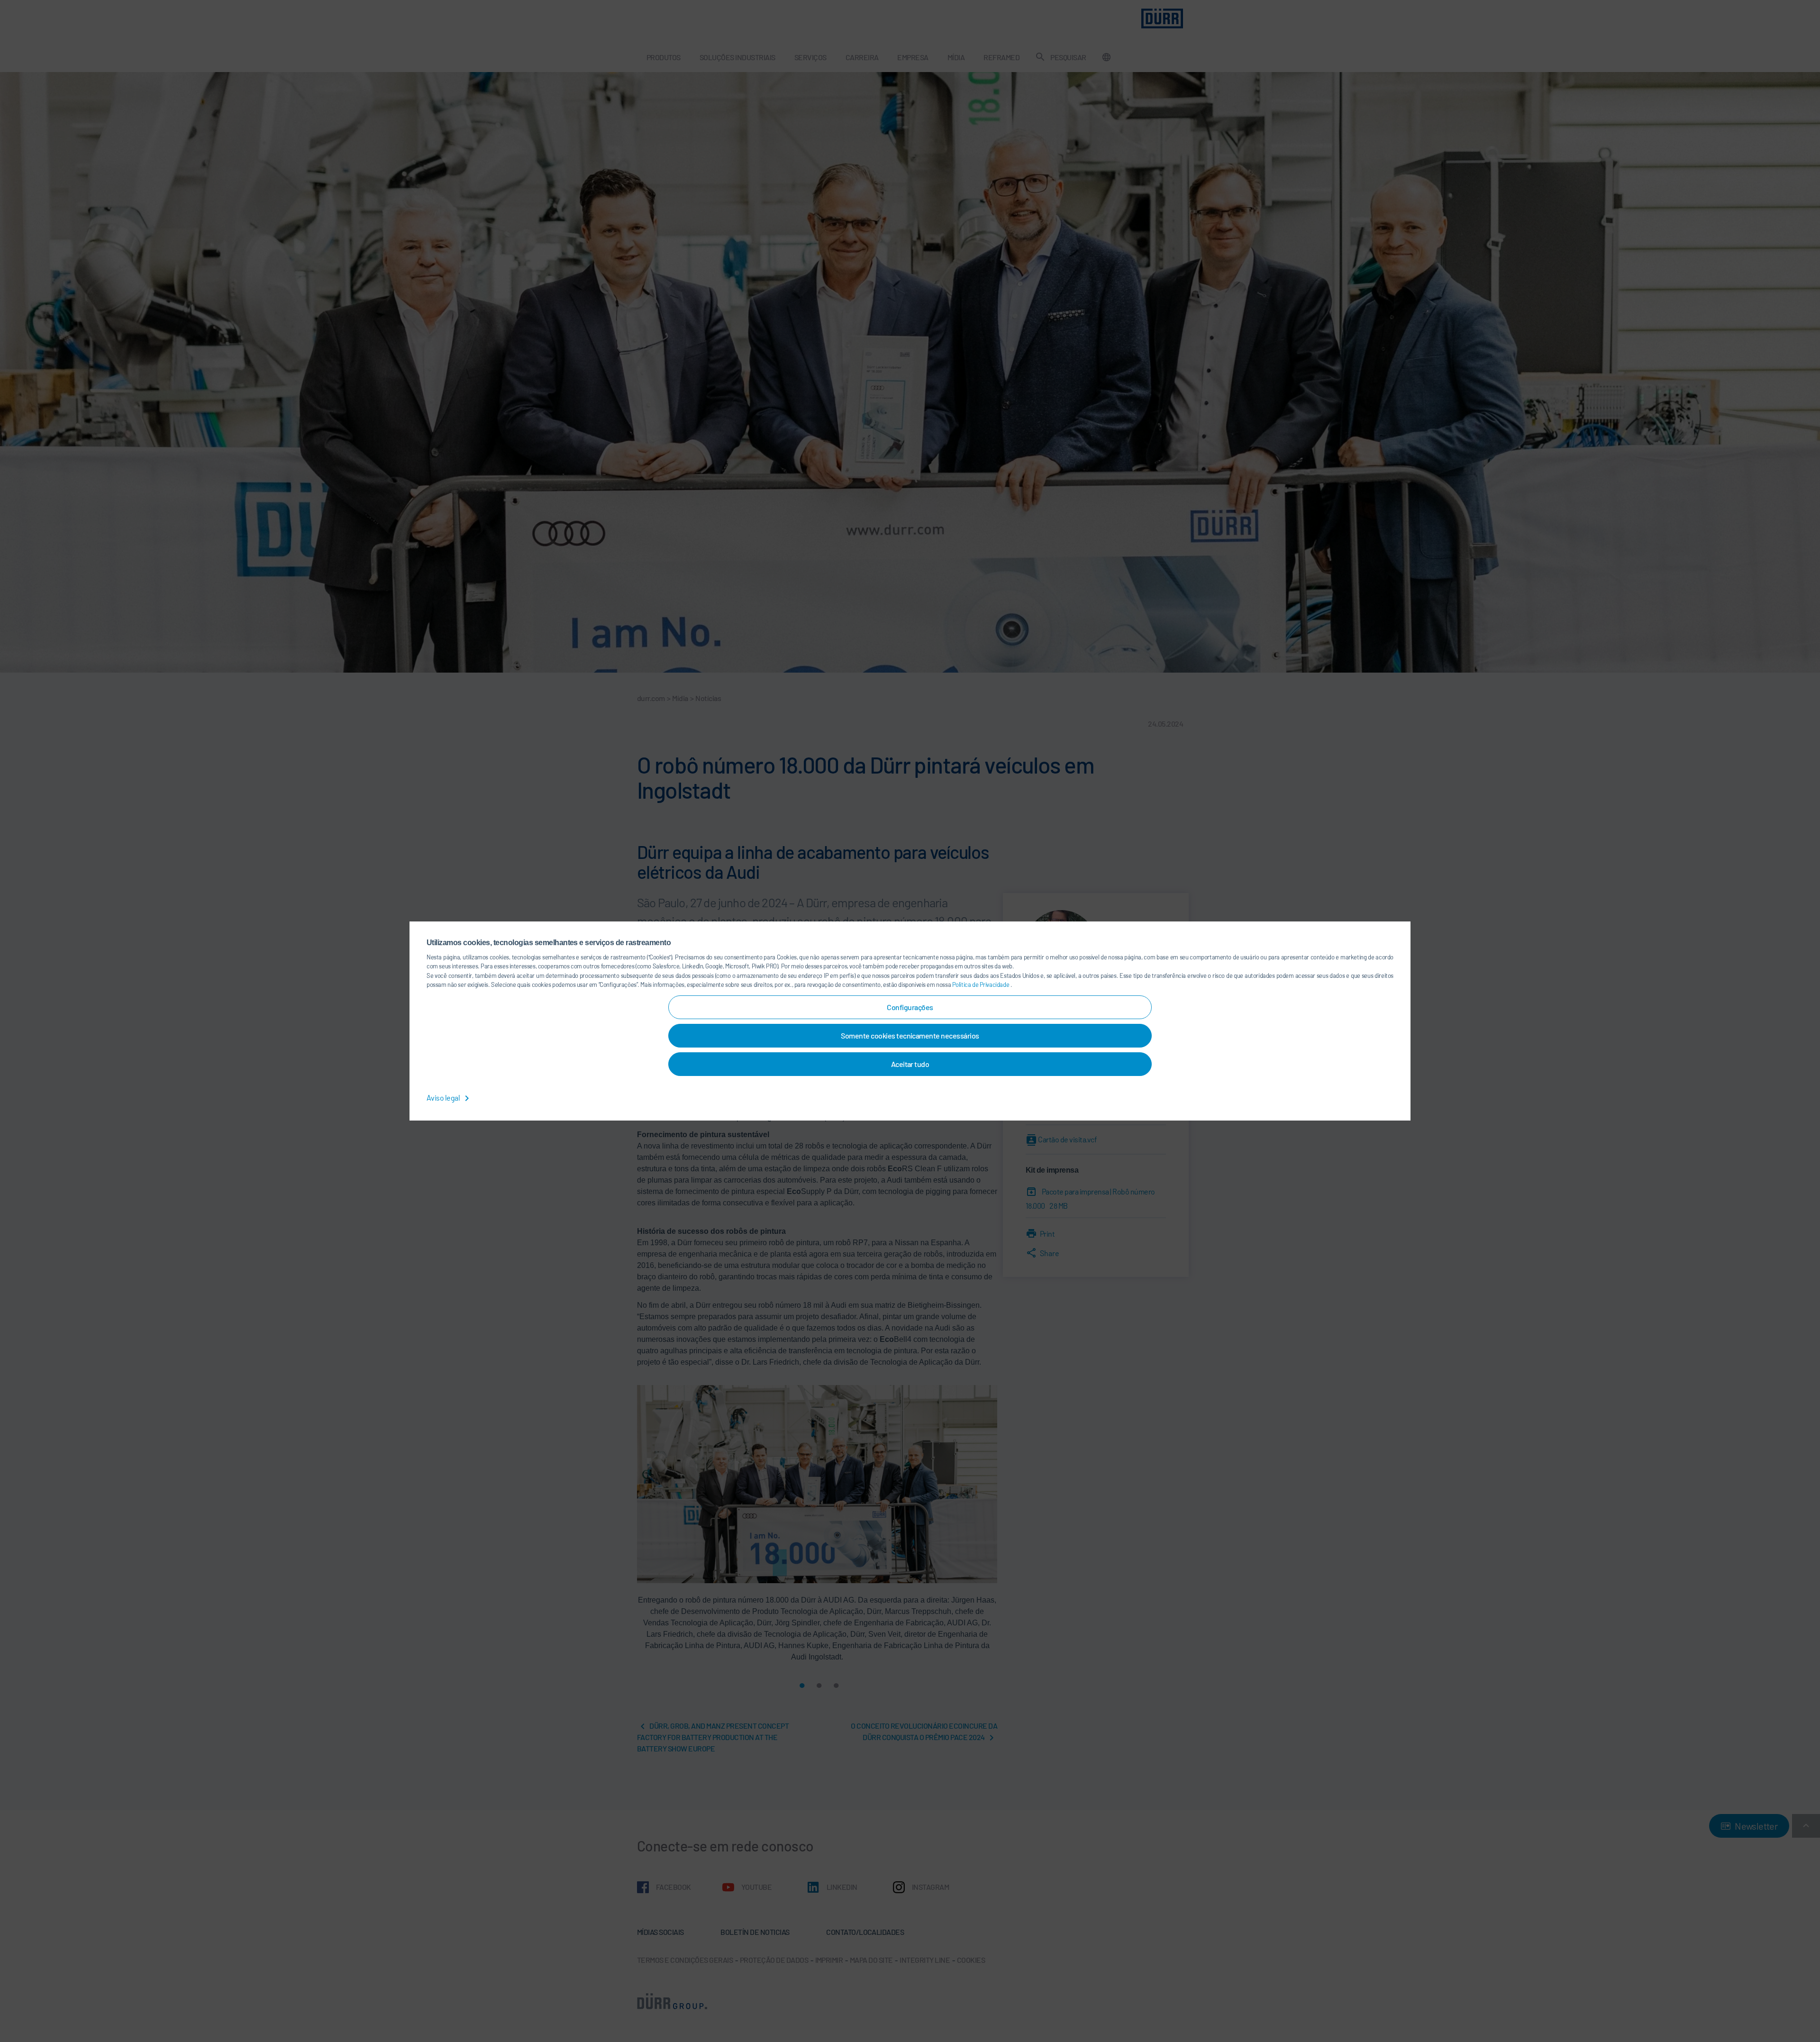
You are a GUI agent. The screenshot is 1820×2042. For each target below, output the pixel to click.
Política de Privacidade (981, 985)
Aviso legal (444, 1098)
